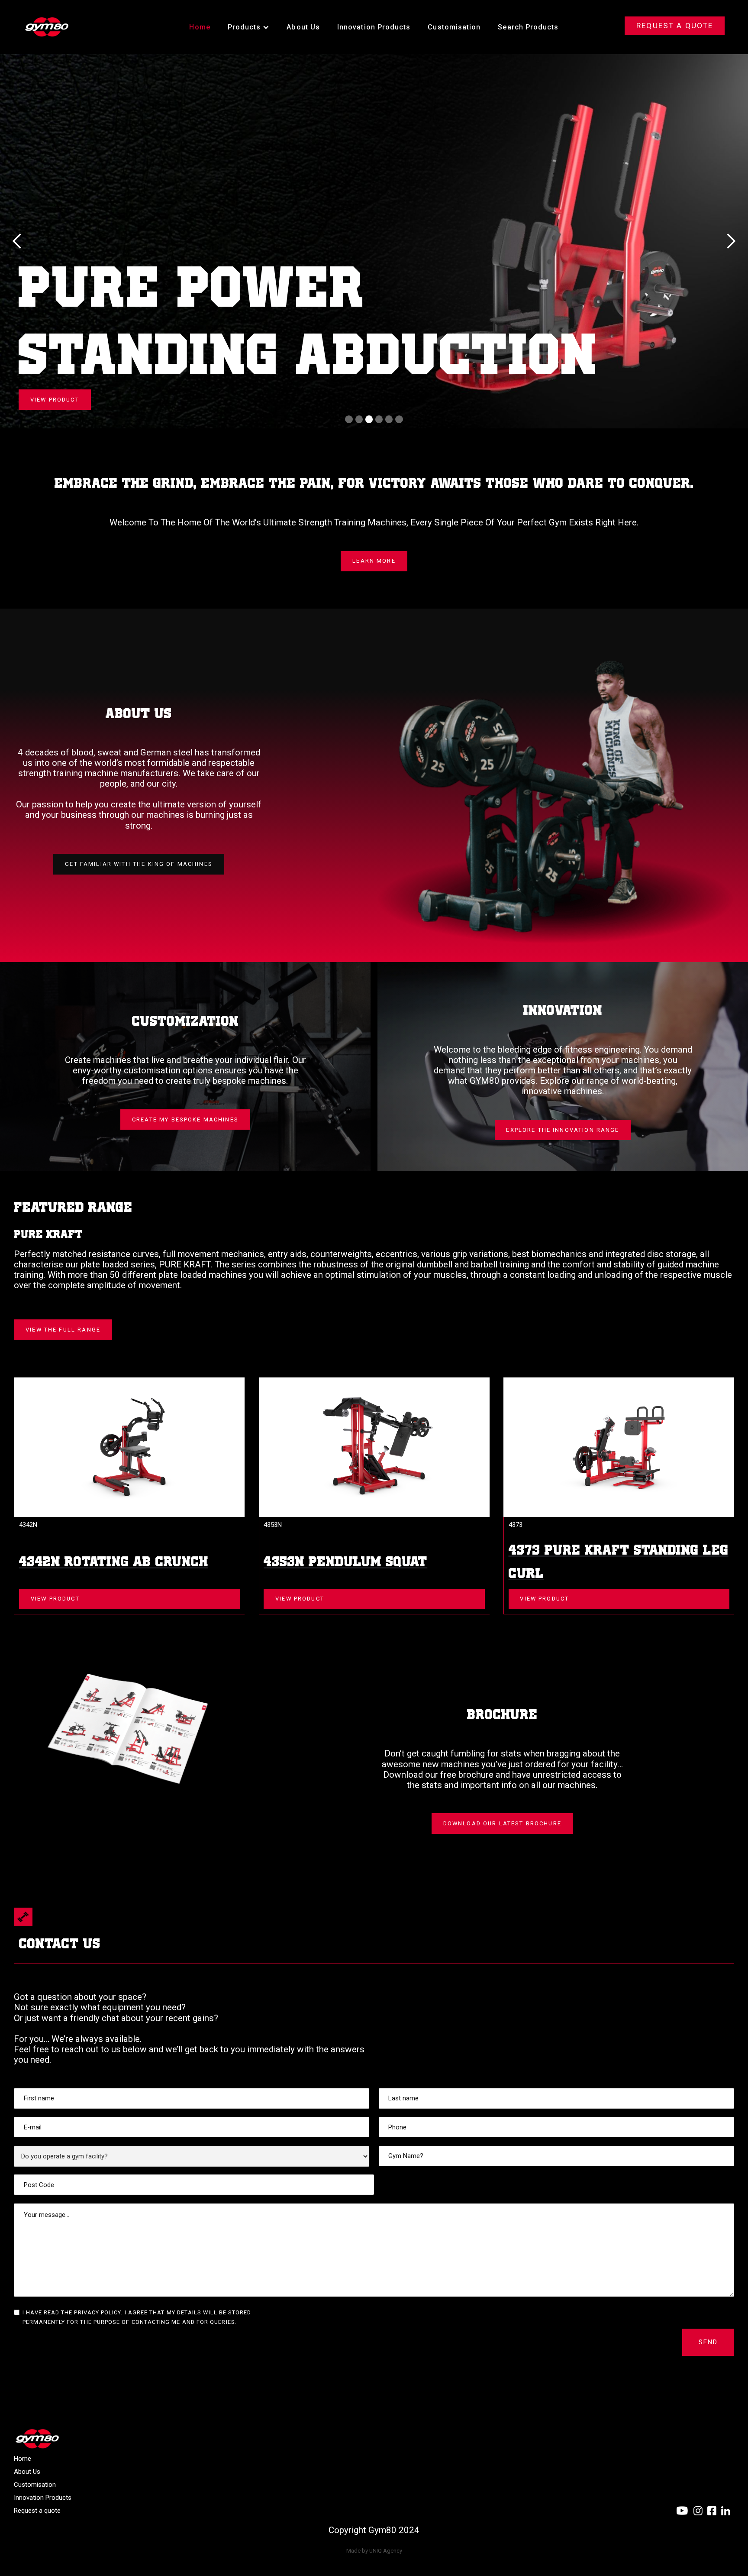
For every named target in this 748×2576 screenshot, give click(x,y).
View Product (55, 1599)
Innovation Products (374, 27)
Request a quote (37, 2511)
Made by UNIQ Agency (374, 2551)
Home (200, 27)
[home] (47, 27)
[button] (249, 27)
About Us (303, 27)
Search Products (528, 27)
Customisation (454, 27)
